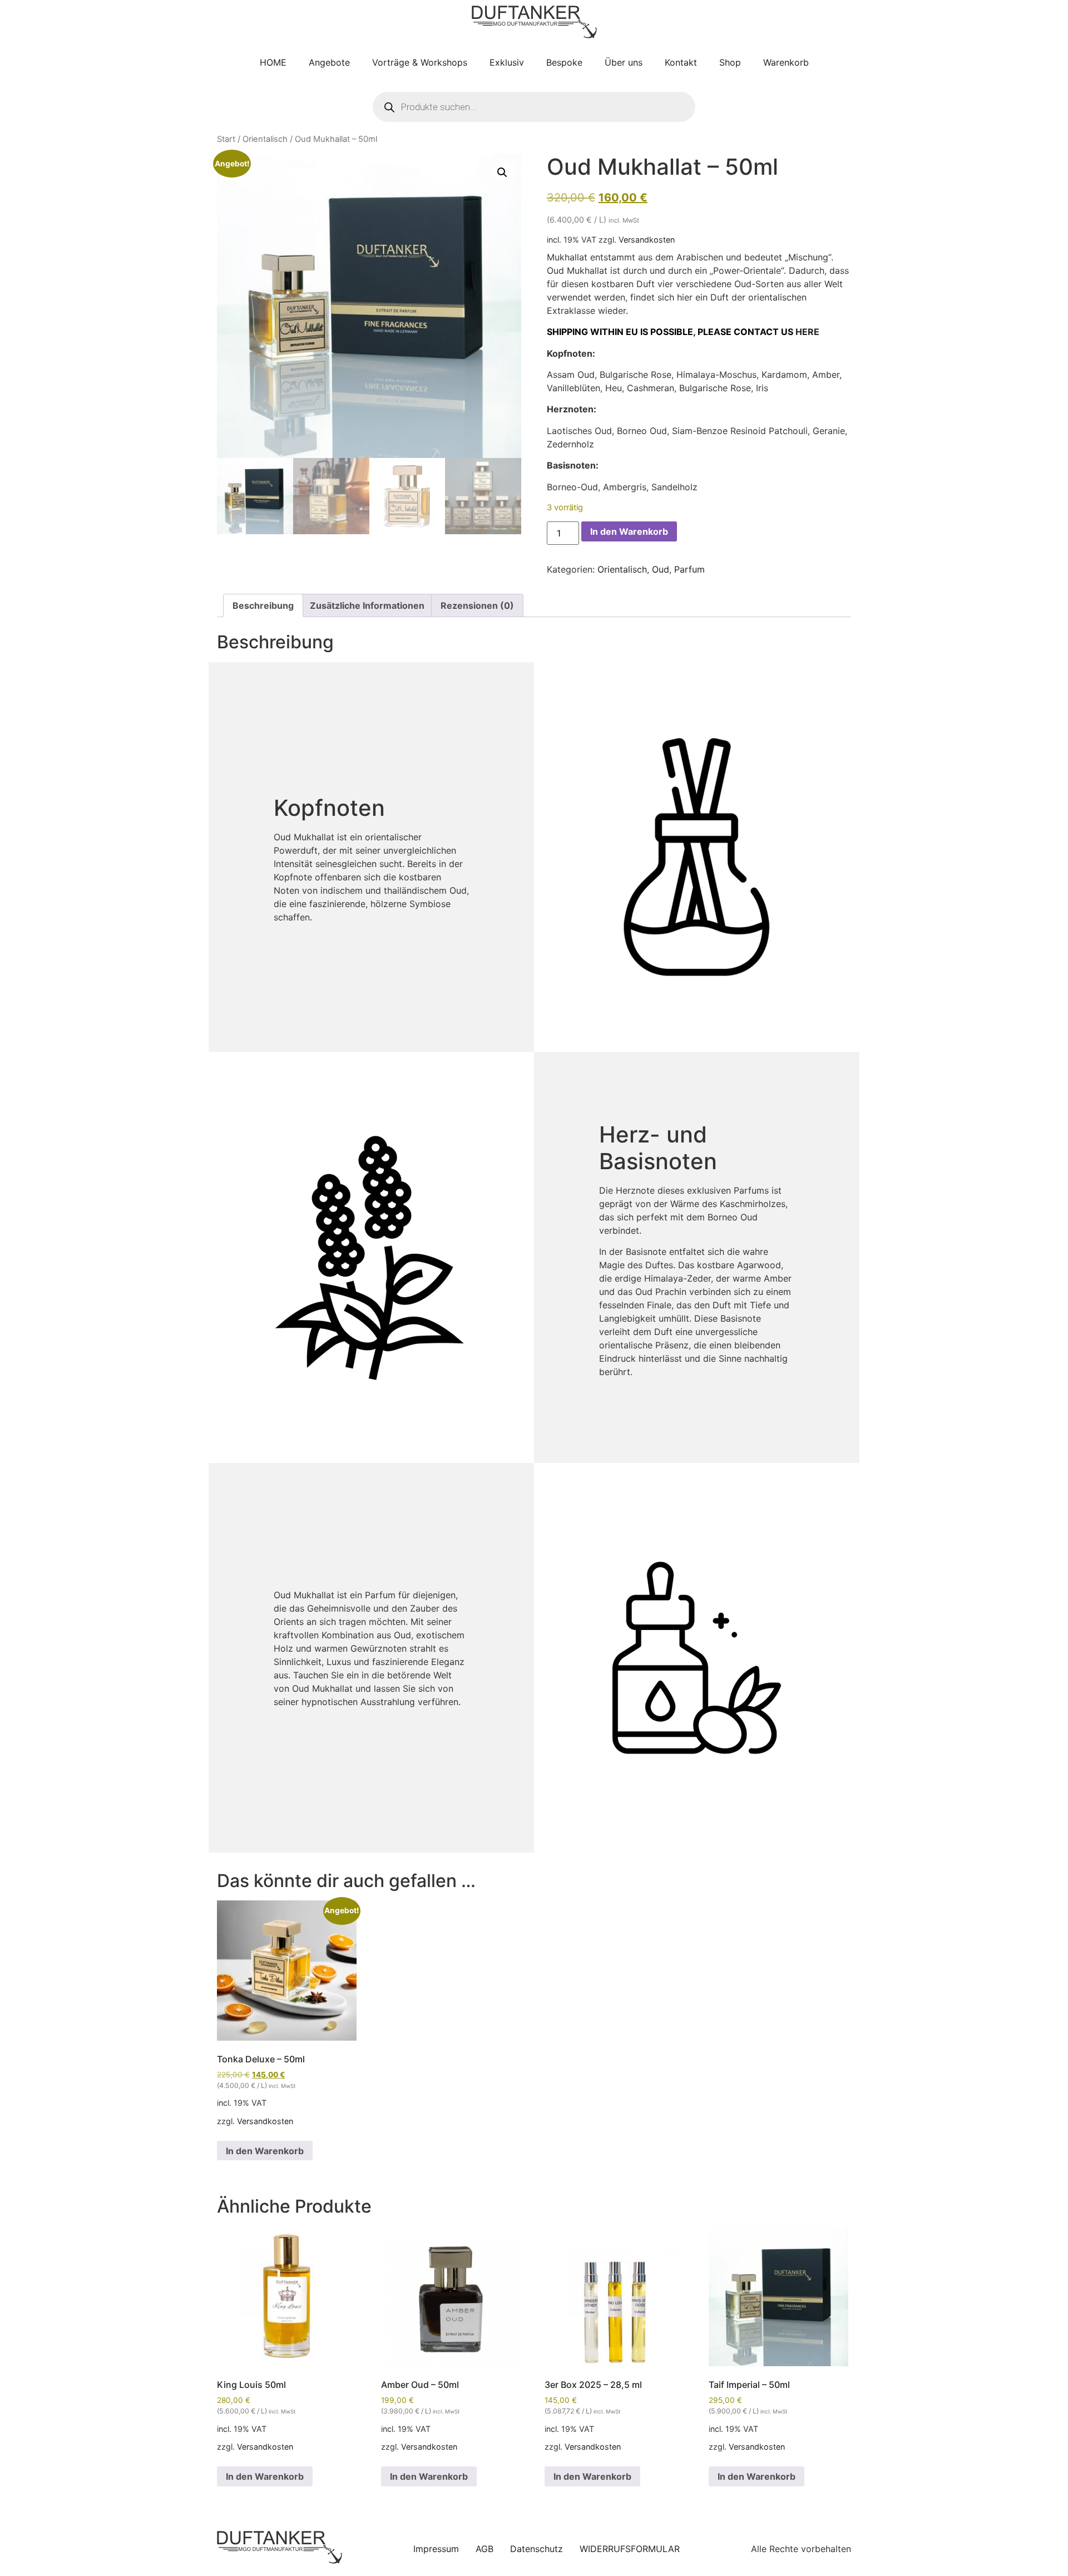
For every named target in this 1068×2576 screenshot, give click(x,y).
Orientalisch (265, 139)
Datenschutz (537, 2549)
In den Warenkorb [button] (265, 2151)
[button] (502, 173)
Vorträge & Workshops (420, 62)
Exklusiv (507, 62)
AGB (484, 2549)
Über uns (624, 62)
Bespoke (564, 62)
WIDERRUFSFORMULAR (630, 2549)
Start (226, 139)
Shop (730, 62)
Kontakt (681, 62)
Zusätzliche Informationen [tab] (367, 605)
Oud (661, 569)
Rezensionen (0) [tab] (477, 605)
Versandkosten (647, 240)
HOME (273, 62)
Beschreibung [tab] (263, 605)
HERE (807, 332)
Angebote (329, 62)
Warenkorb (786, 62)
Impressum (436, 2549)
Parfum (689, 569)
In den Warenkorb (629, 531)
